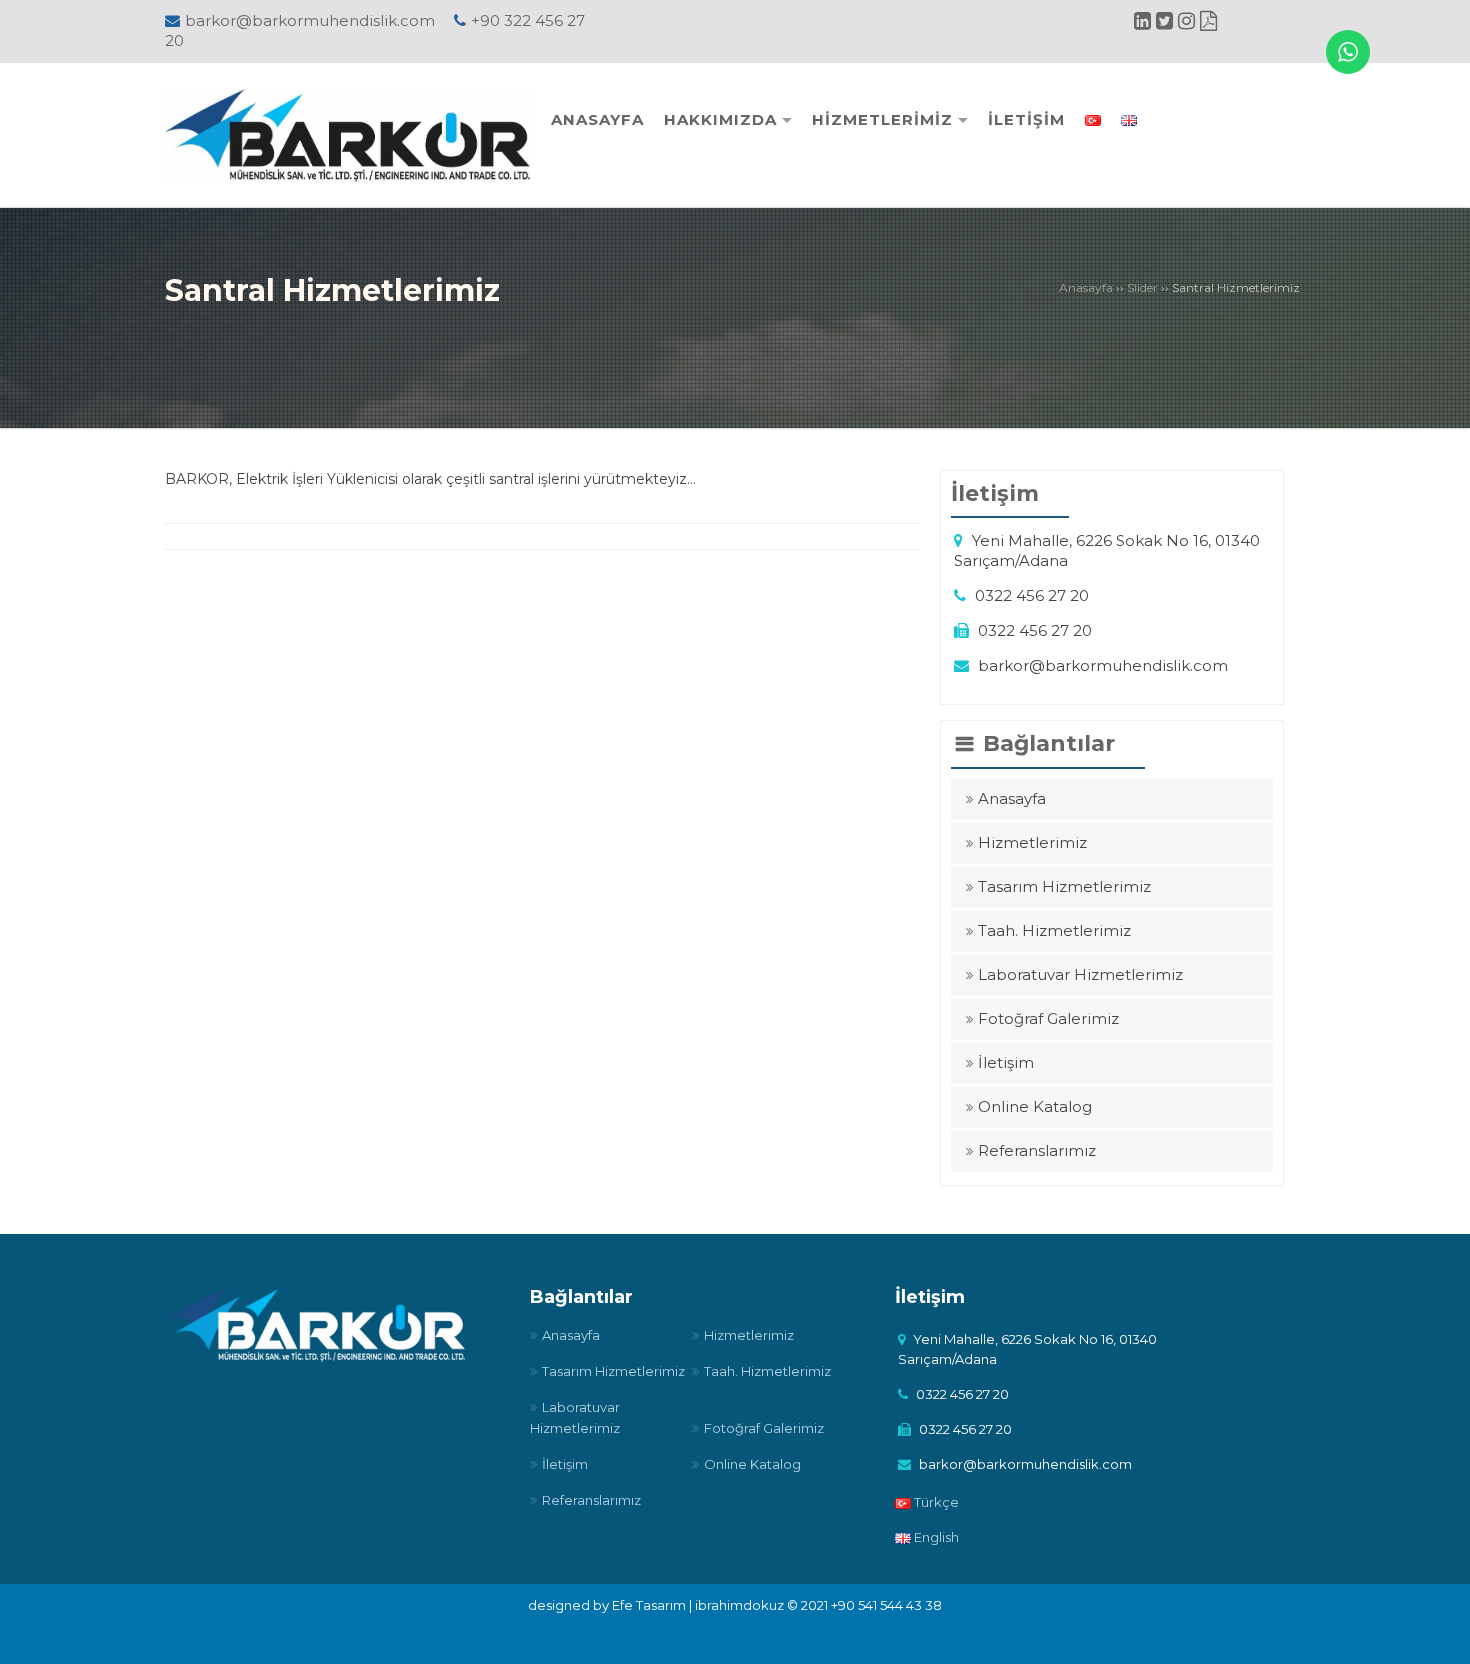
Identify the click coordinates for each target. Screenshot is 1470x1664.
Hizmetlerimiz (1032, 842)
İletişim (1006, 1062)
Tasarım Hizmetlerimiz (1064, 886)
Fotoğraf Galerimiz (1048, 1018)
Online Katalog (1035, 1106)
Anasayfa (1086, 287)
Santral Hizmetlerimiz (332, 290)
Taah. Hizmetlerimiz (1054, 930)
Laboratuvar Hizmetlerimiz (1080, 974)
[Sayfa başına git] (1434, 1638)
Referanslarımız (1037, 1150)
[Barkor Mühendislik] (347, 134)
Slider (1142, 287)
